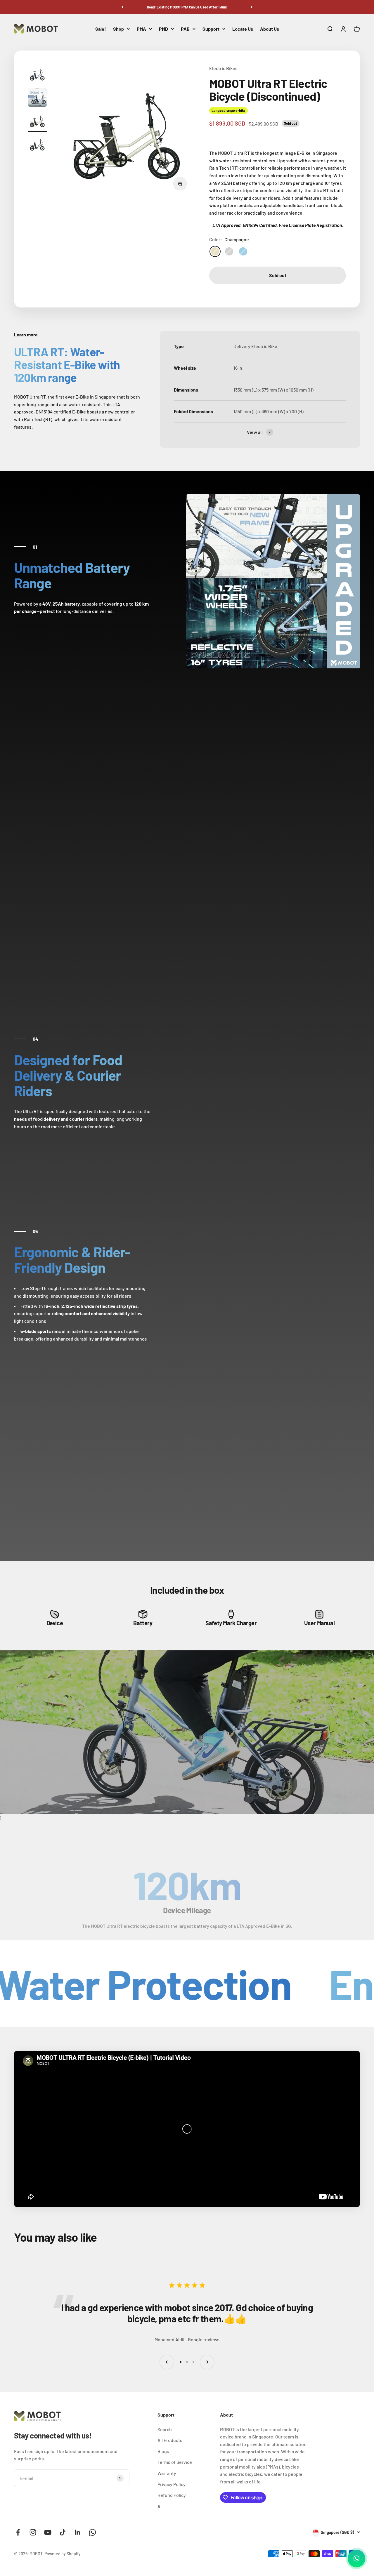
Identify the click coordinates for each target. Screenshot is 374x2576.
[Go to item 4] (37, 145)
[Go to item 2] (37, 98)
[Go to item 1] (37, 75)
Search (165, 2429)
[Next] (252, 7)
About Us (270, 29)
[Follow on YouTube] (48, 2532)
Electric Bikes (223, 68)
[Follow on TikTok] (63, 2532)
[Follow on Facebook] (18, 2532)
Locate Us (243, 29)
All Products (170, 2440)
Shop (118, 29)
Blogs (163, 2451)
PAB (185, 29)
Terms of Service (175, 2462)
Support (211, 29)
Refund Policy (172, 2495)
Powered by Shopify (63, 2554)
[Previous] (122, 7)
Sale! (101, 29)
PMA (141, 29)
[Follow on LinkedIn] (78, 2532)
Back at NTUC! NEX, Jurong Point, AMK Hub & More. (187, 7)
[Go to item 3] (37, 121)
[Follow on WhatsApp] (92, 2532)
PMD (163, 29)
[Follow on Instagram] (33, 2532)
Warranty (167, 2473)
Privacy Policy (172, 2484)
